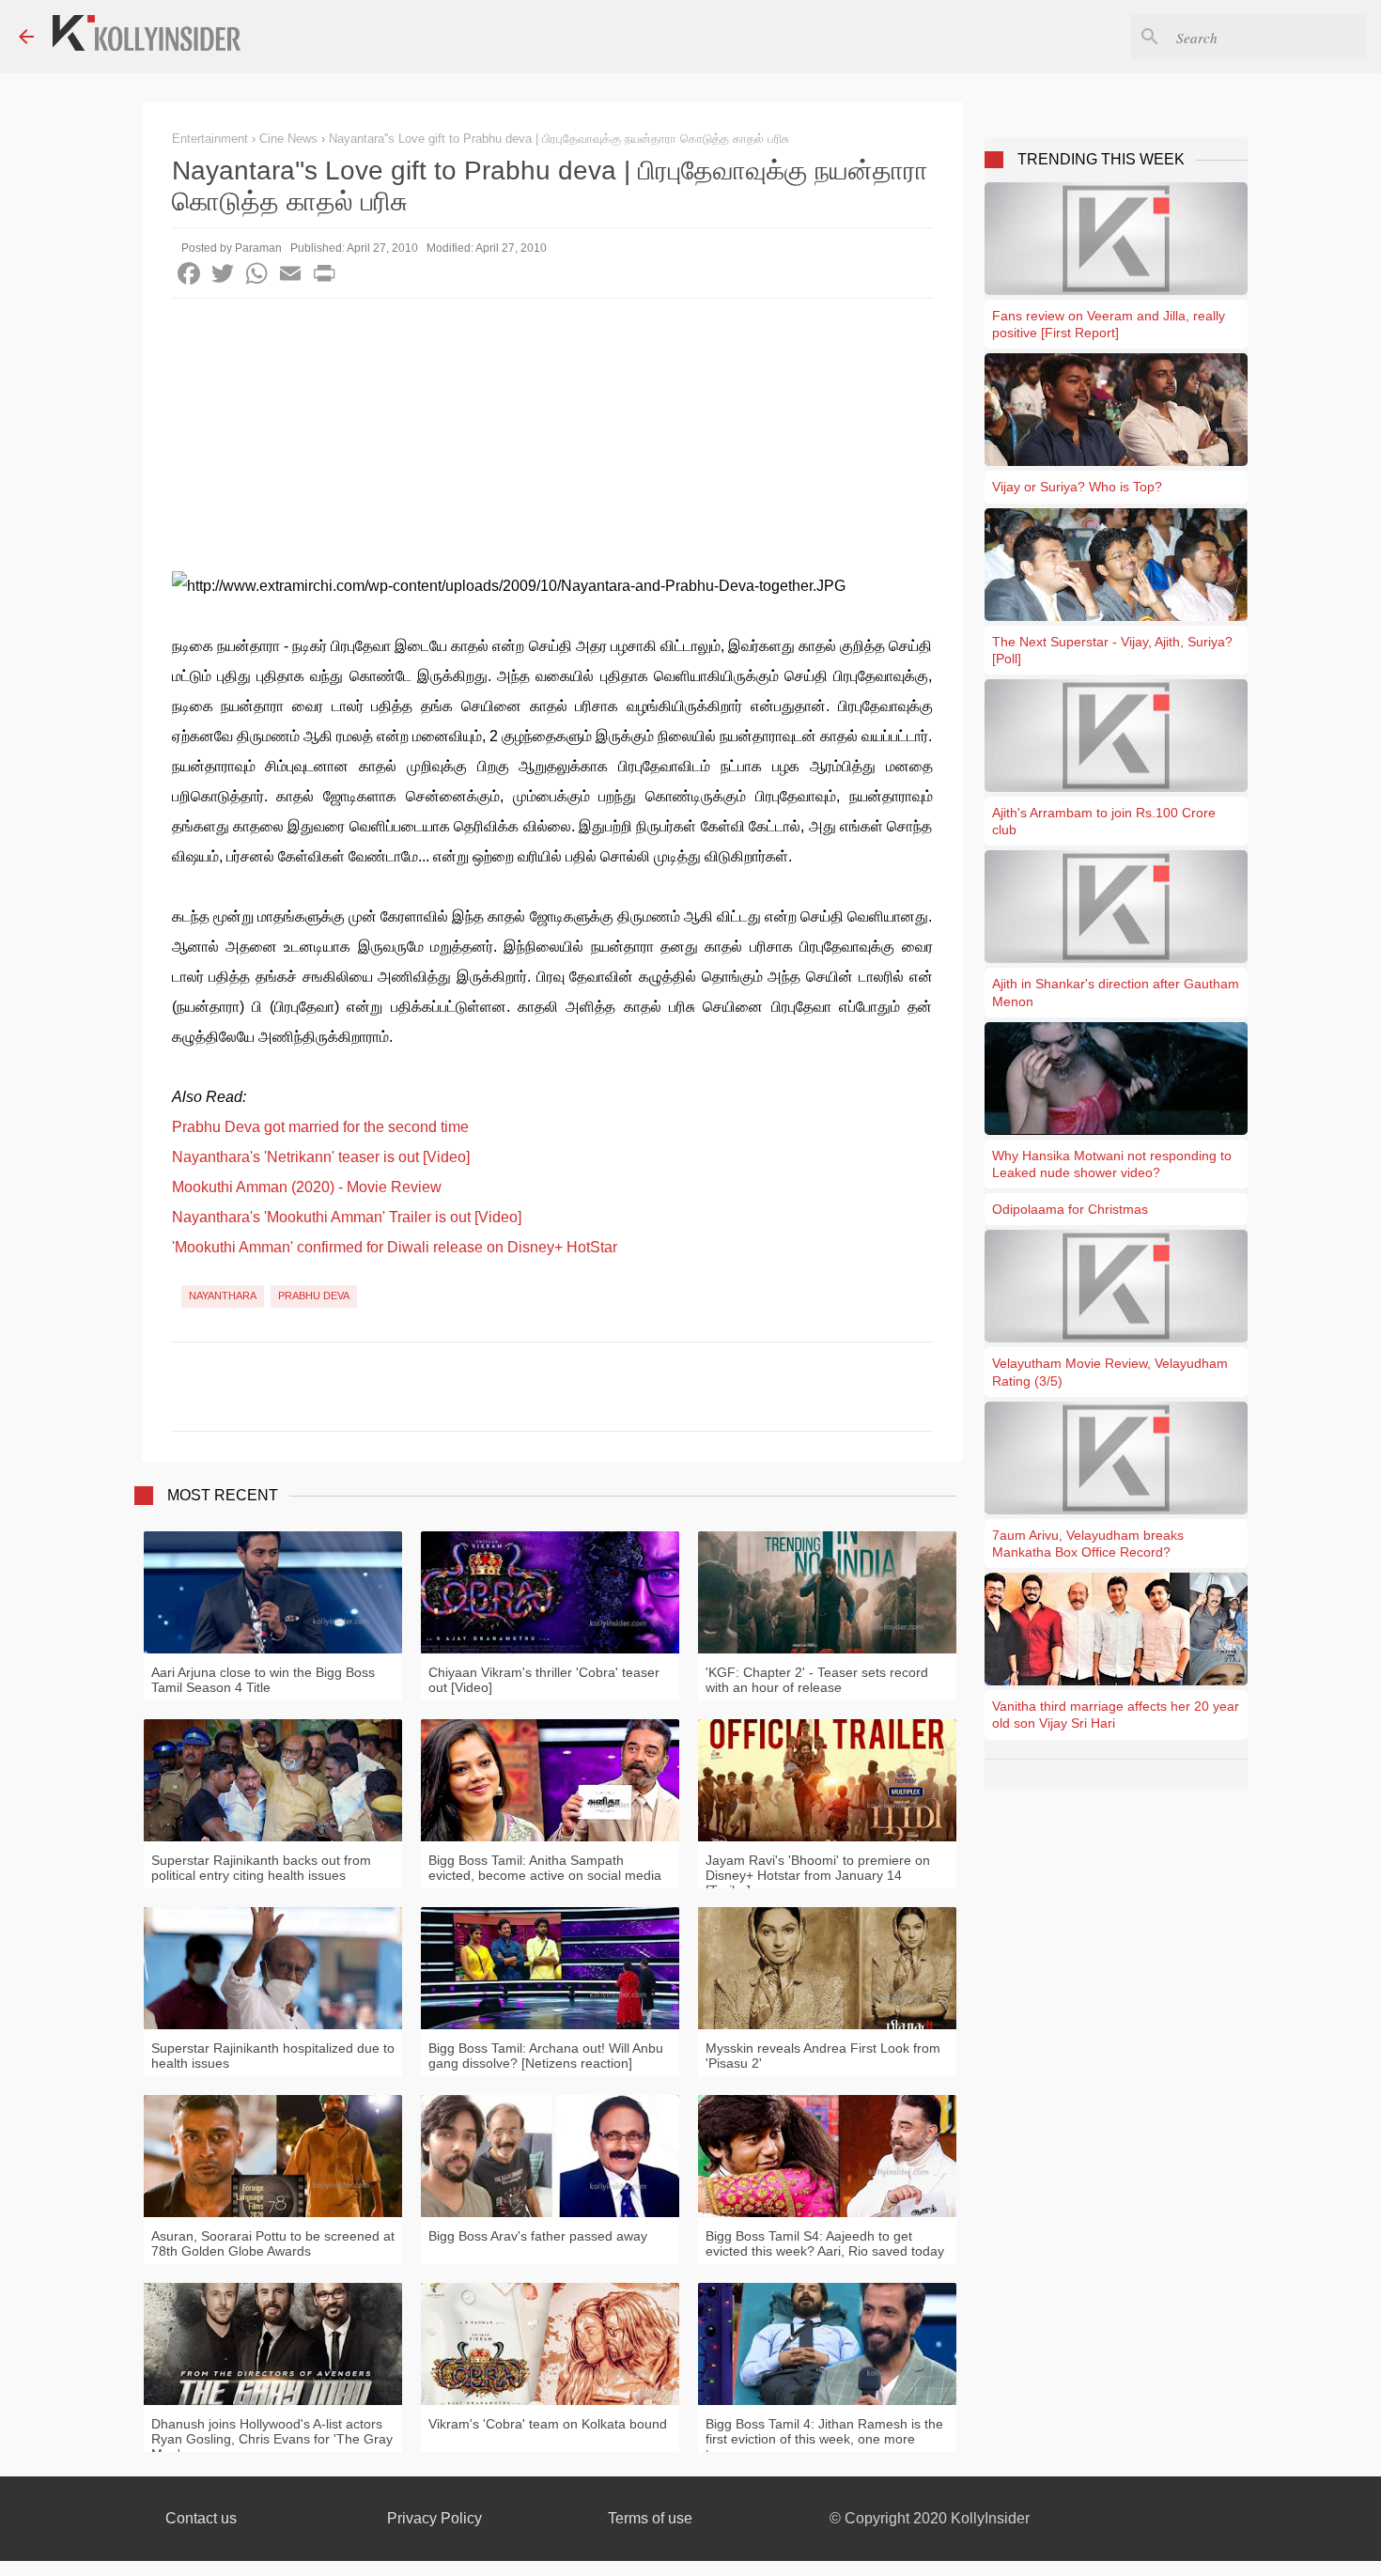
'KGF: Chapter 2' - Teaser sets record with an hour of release (817, 1680)
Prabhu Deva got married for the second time (320, 1127)
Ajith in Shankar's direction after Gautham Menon (1116, 992)
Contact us (201, 2518)
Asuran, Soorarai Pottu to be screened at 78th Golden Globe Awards (273, 2243)
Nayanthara (223, 1296)
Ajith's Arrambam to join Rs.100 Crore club (1104, 821)
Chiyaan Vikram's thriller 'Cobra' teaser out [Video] (544, 1680)
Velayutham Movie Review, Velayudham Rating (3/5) (1110, 1372)
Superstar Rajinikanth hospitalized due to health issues (273, 2056)
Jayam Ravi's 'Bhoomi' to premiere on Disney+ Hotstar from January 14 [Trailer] (818, 1875)
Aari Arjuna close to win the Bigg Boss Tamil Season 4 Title (263, 1680)
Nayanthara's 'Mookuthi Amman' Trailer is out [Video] (347, 1217)
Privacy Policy (434, 2518)
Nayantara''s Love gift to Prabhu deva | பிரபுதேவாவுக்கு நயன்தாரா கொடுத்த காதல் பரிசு (559, 139)
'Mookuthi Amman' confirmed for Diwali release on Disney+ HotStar (395, 1247)
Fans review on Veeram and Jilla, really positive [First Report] (1109, 324)
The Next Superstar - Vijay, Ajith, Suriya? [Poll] (1112, 650)
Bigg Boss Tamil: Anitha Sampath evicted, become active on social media (545, 1868)
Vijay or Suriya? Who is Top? (1077, 487)
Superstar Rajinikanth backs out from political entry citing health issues (261, 1868)
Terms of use (650, 2518)
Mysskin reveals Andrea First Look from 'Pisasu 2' (823, 2056)
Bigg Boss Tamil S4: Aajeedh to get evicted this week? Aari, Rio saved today (825, 2243)
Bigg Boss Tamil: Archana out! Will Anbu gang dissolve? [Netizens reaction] (546, 2056)
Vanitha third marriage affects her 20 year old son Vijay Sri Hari (1116, 1715)
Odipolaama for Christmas (1070, 1209)
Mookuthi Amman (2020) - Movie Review (307, 1187)
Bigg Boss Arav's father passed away (538, 2236)
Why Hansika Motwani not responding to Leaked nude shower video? (1112, 1164)
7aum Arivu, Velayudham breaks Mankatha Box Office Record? (1088, 1544)
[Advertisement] (552, 440)
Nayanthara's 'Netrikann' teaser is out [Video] (321, 1157)
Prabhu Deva (314, 1296)
